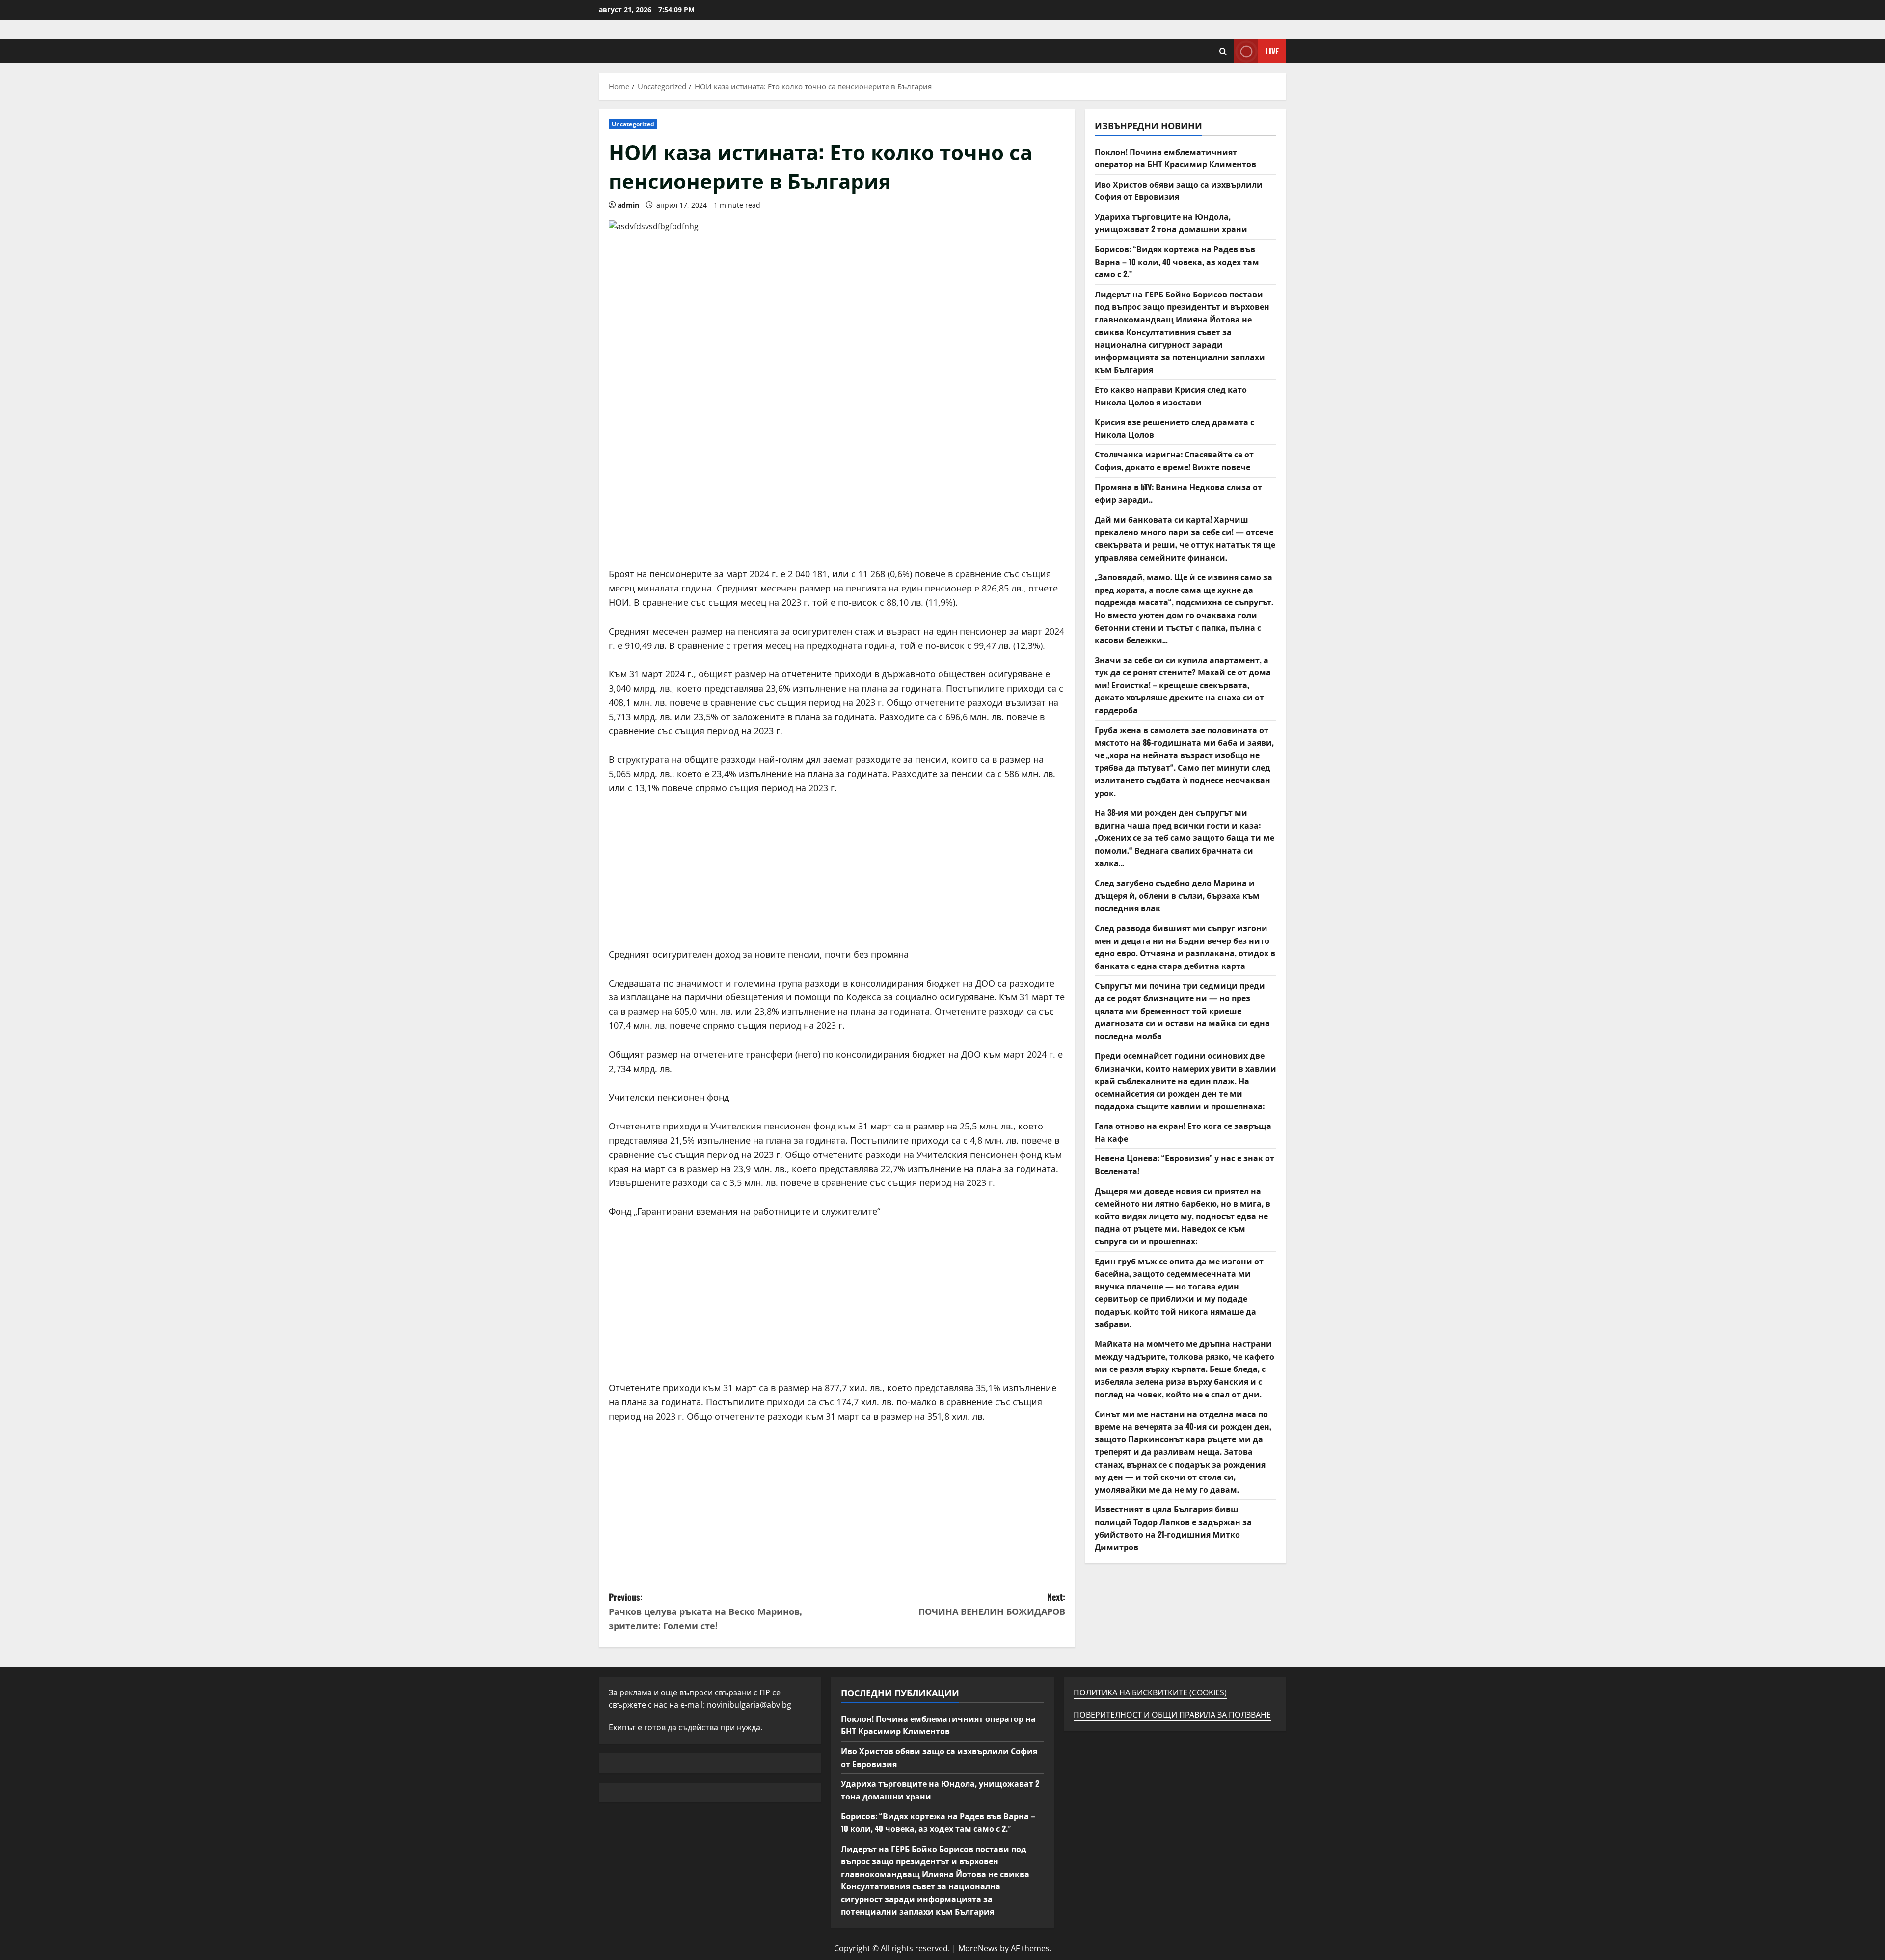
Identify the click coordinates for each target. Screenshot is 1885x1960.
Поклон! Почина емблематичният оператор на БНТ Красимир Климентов (1175, 158)
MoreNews (978, 1948)
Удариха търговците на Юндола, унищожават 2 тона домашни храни (1171, 223)
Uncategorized (633, 124)
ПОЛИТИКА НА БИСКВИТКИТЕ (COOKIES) (1150, 1692)
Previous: (705, 1611)
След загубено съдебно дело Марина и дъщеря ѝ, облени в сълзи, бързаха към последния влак (1177, 895)
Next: (992, 1604)
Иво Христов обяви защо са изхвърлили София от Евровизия (1179, 190)
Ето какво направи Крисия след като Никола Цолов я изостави (1171, 396)
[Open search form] (1223, 51)
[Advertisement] (837, 498)
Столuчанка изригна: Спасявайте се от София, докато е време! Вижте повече (1174, 460)
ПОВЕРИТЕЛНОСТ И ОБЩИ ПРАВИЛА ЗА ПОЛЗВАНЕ (1172, 1715)
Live (1272, 51)
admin (628, 205)
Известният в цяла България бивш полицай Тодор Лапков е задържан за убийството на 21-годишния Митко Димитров (1173, 1528)
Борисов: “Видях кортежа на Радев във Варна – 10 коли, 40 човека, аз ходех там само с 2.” (1177, 261)
